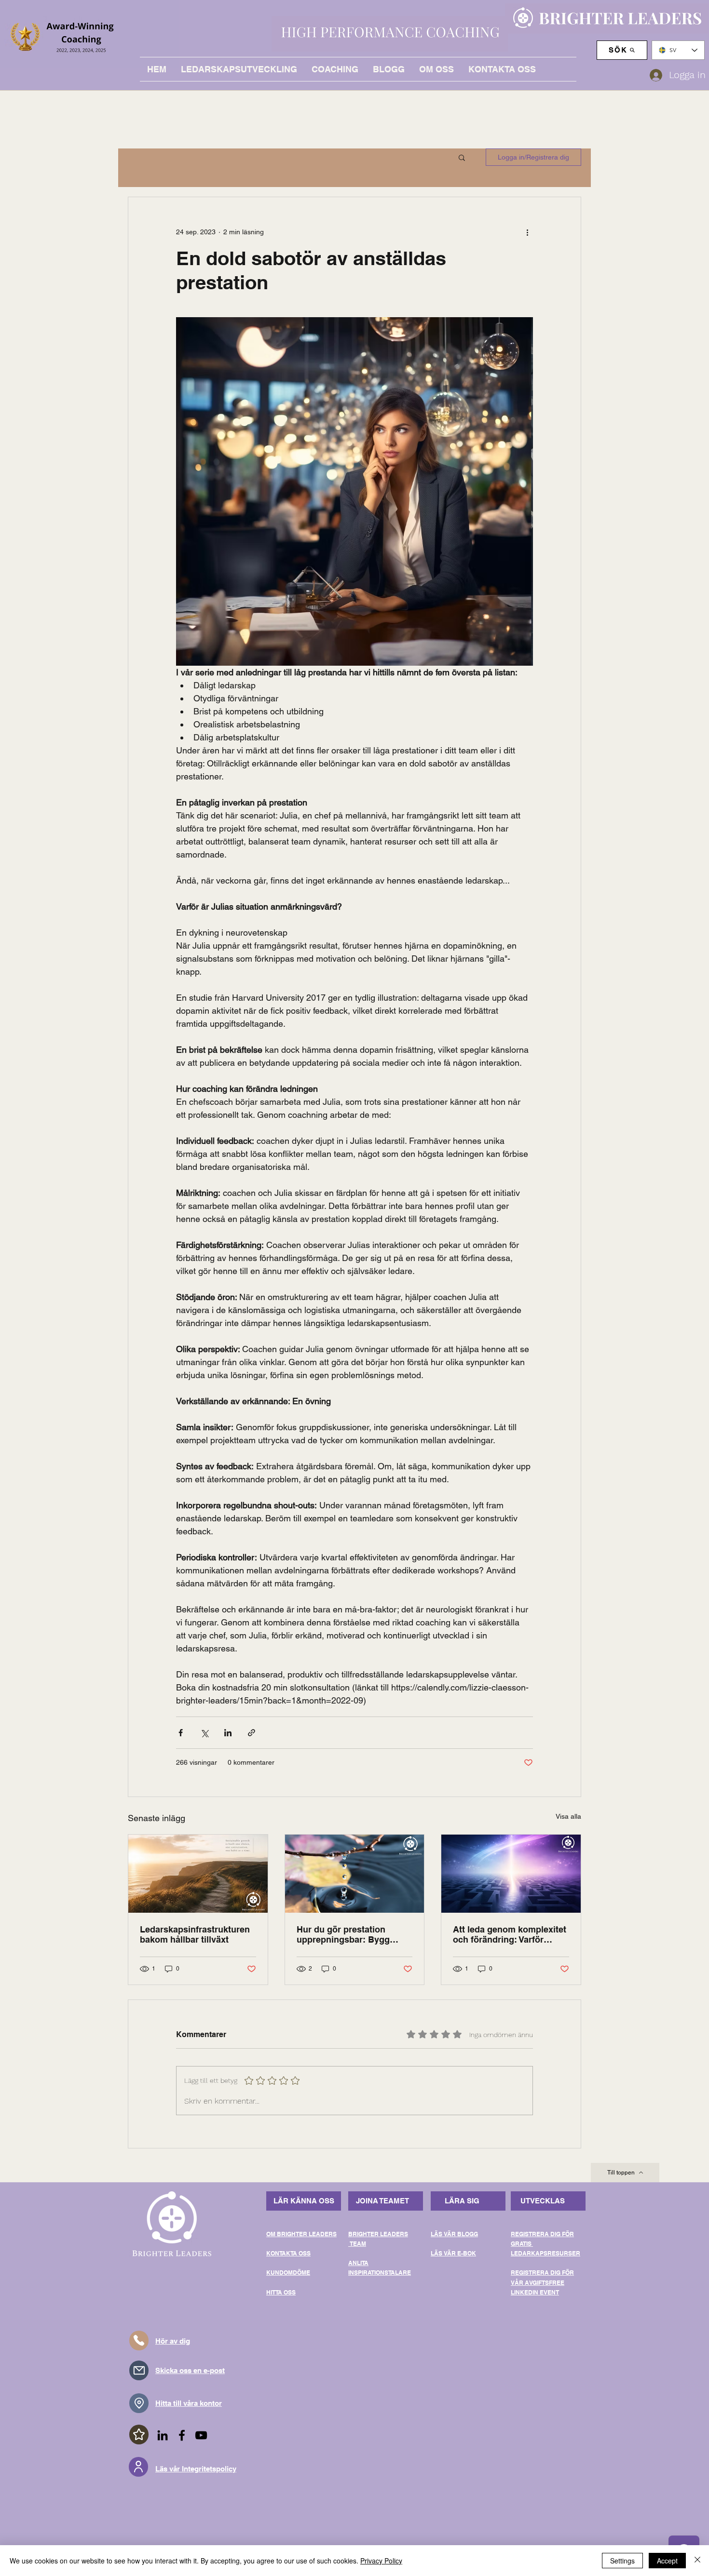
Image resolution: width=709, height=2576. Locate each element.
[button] (462, 157)
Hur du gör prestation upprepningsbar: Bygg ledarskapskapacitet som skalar (348, 1934)
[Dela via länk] (252, 1733)
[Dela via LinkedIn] (228, 1733)
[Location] (139, 2403)
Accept (667, 2561)
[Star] (139, 2435)
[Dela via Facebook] (181, 1733)
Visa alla (568, 1816)
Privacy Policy (381, 2561)
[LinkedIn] (163, 2435)
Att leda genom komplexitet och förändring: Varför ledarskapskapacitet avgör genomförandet (510, 1934)
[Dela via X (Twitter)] (204, 1733)
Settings (622, 2561)
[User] (138, 2467)
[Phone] (139, 2341)
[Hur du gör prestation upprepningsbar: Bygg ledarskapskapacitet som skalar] (355, 1874)
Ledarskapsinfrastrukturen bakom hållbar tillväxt (195, 1934)
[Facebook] (182, 2435)
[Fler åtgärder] (527, 232)
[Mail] (139, 2370)
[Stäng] (697, 2561)
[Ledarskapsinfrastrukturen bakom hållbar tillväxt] (198, 1874)
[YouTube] (201, 2435)
